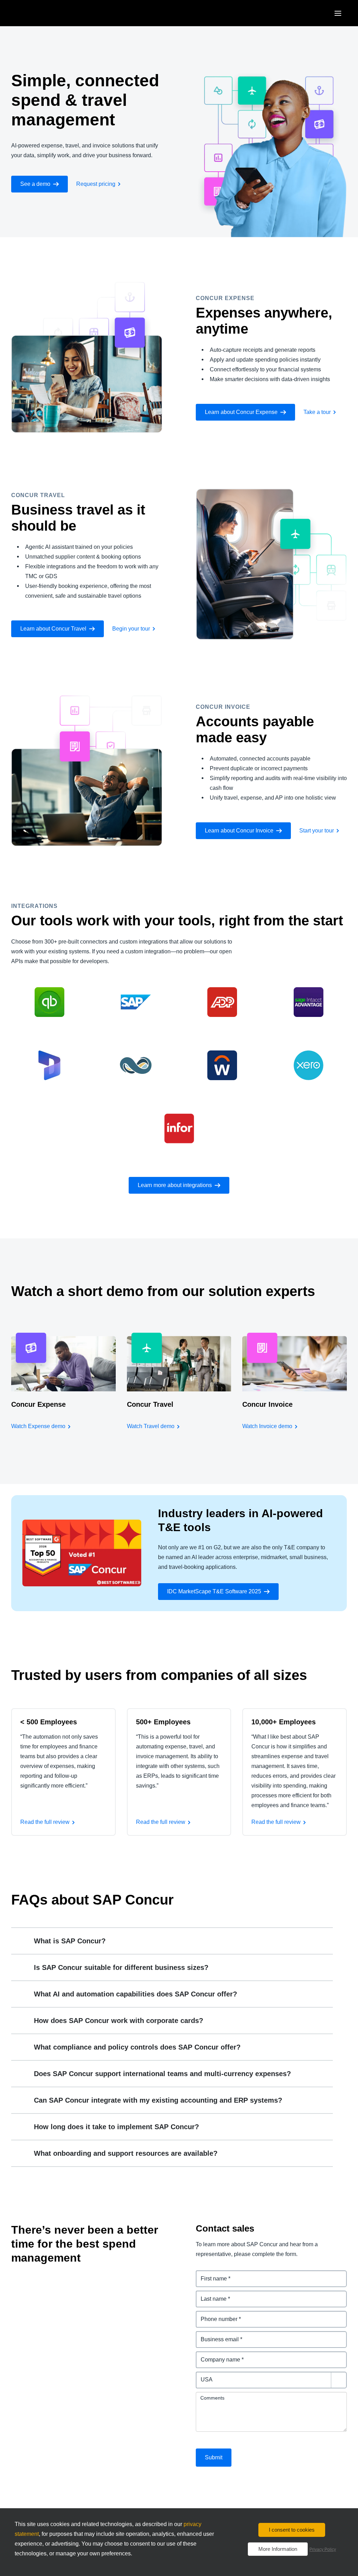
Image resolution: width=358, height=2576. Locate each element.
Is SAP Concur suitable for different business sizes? (121, 1967)
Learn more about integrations (175, 1185)
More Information (278, 2549)
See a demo (35, 184)
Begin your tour (131, 629)
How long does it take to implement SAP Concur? (116, 2127)
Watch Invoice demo (267, 1426)
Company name (217, 2355)
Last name (210, 2295)
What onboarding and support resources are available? (126, 2153)
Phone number (216, 2315)
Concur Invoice (267, 1404)
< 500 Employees (49, 1722)
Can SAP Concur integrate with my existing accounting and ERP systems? (158, 2100)
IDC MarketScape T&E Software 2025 (214, 1591)
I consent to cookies (292, 2530)
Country (207, 2376)
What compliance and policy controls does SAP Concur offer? (137, 2047)
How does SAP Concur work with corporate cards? (119, 2021)
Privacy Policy (323, 2549)
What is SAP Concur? (70, 1941)
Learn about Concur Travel (53, 629)
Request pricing (96, 184)
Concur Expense (38, 1404)
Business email (216, 2335)
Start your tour (317, 831)
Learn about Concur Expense (241, 412)
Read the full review (45, 1822)
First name (210, 2274)
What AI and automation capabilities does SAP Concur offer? (135, 1994)
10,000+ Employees (284, 1722)
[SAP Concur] (44, 13)
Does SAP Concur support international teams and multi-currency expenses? (162, 2074)
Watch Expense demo (38, 1426)
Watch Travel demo (151, 1426)
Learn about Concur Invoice (239, 831)
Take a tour (317, 412)
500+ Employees (163, 1722)
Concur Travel (150, 1404)
